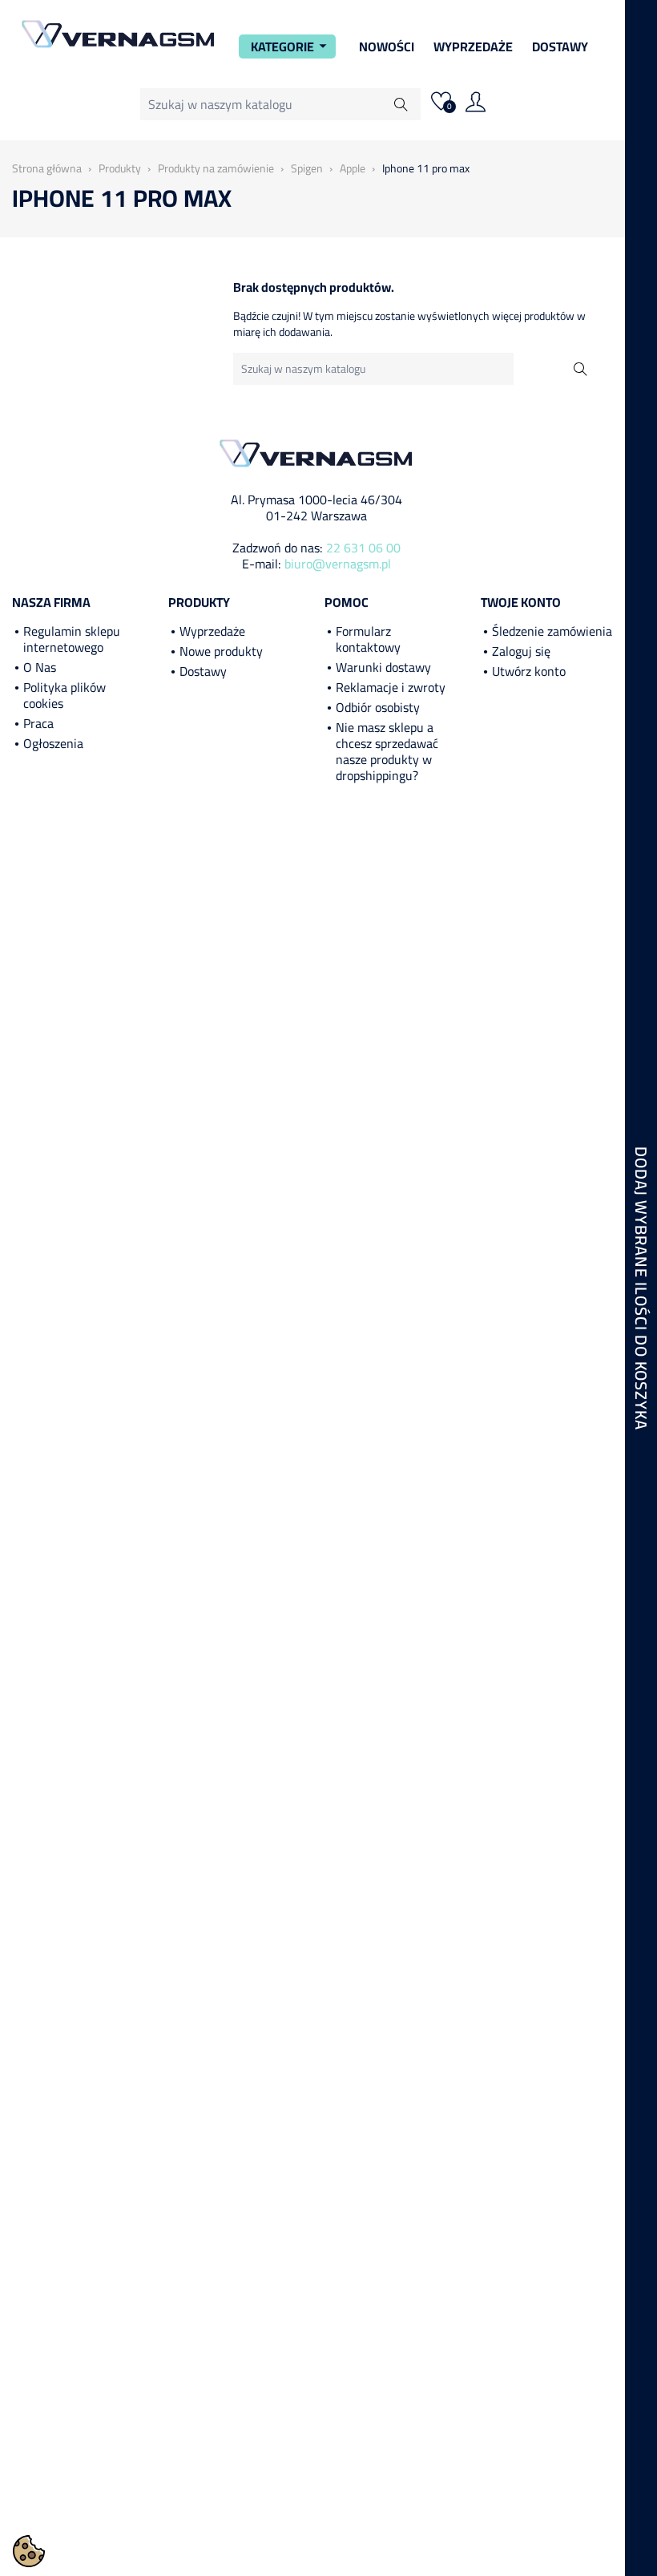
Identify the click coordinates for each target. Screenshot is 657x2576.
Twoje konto (521, 602)
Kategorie (291, 47)
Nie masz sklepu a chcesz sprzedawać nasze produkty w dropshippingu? (387, 751)
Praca (38, 723)
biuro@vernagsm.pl (338, 564)
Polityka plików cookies (64, 695)
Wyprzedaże (473, 47)
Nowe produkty (221, 651)
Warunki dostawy (383, 667)
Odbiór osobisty (378, 707)
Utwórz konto (529, 671)
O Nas (40, 667)
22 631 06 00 (363, 548)
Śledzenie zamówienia (552, 631)
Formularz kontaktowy (368, 639)
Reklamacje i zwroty (391, 687)
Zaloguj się (521, 651)
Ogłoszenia (53, 743)
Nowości (387, 47)
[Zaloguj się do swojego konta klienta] (476, 104)
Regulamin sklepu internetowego (72, 639)
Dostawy (560, 47)
